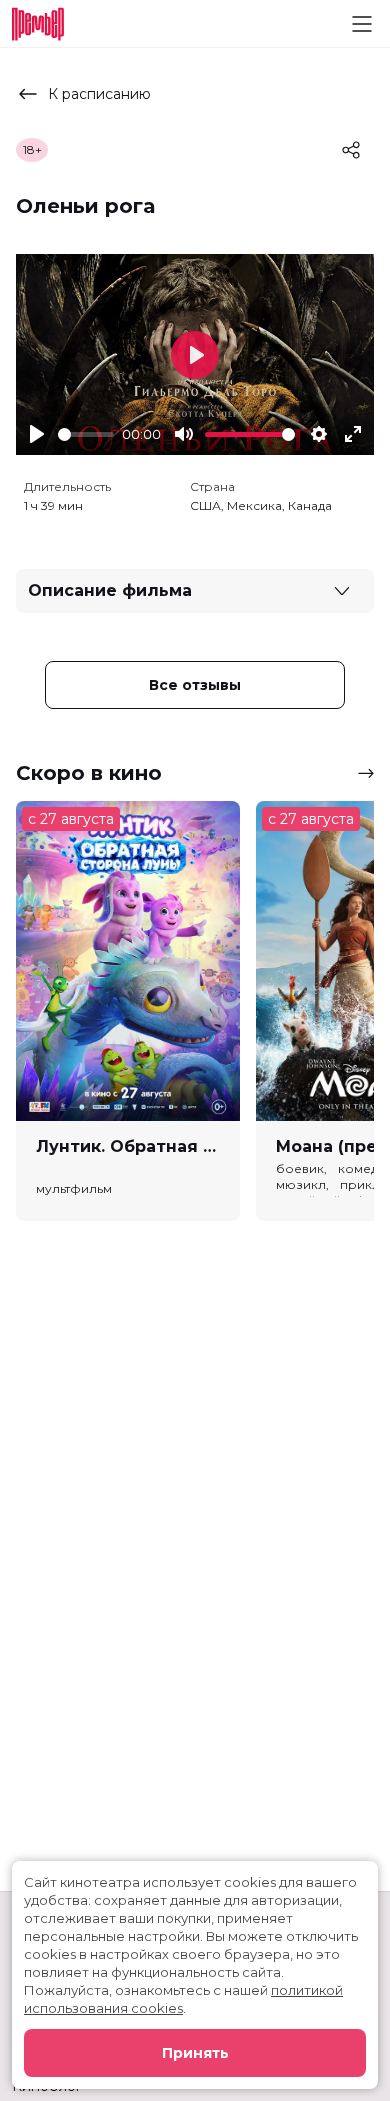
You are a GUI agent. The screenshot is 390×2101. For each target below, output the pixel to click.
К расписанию (99, 94)
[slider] (86, 434)
